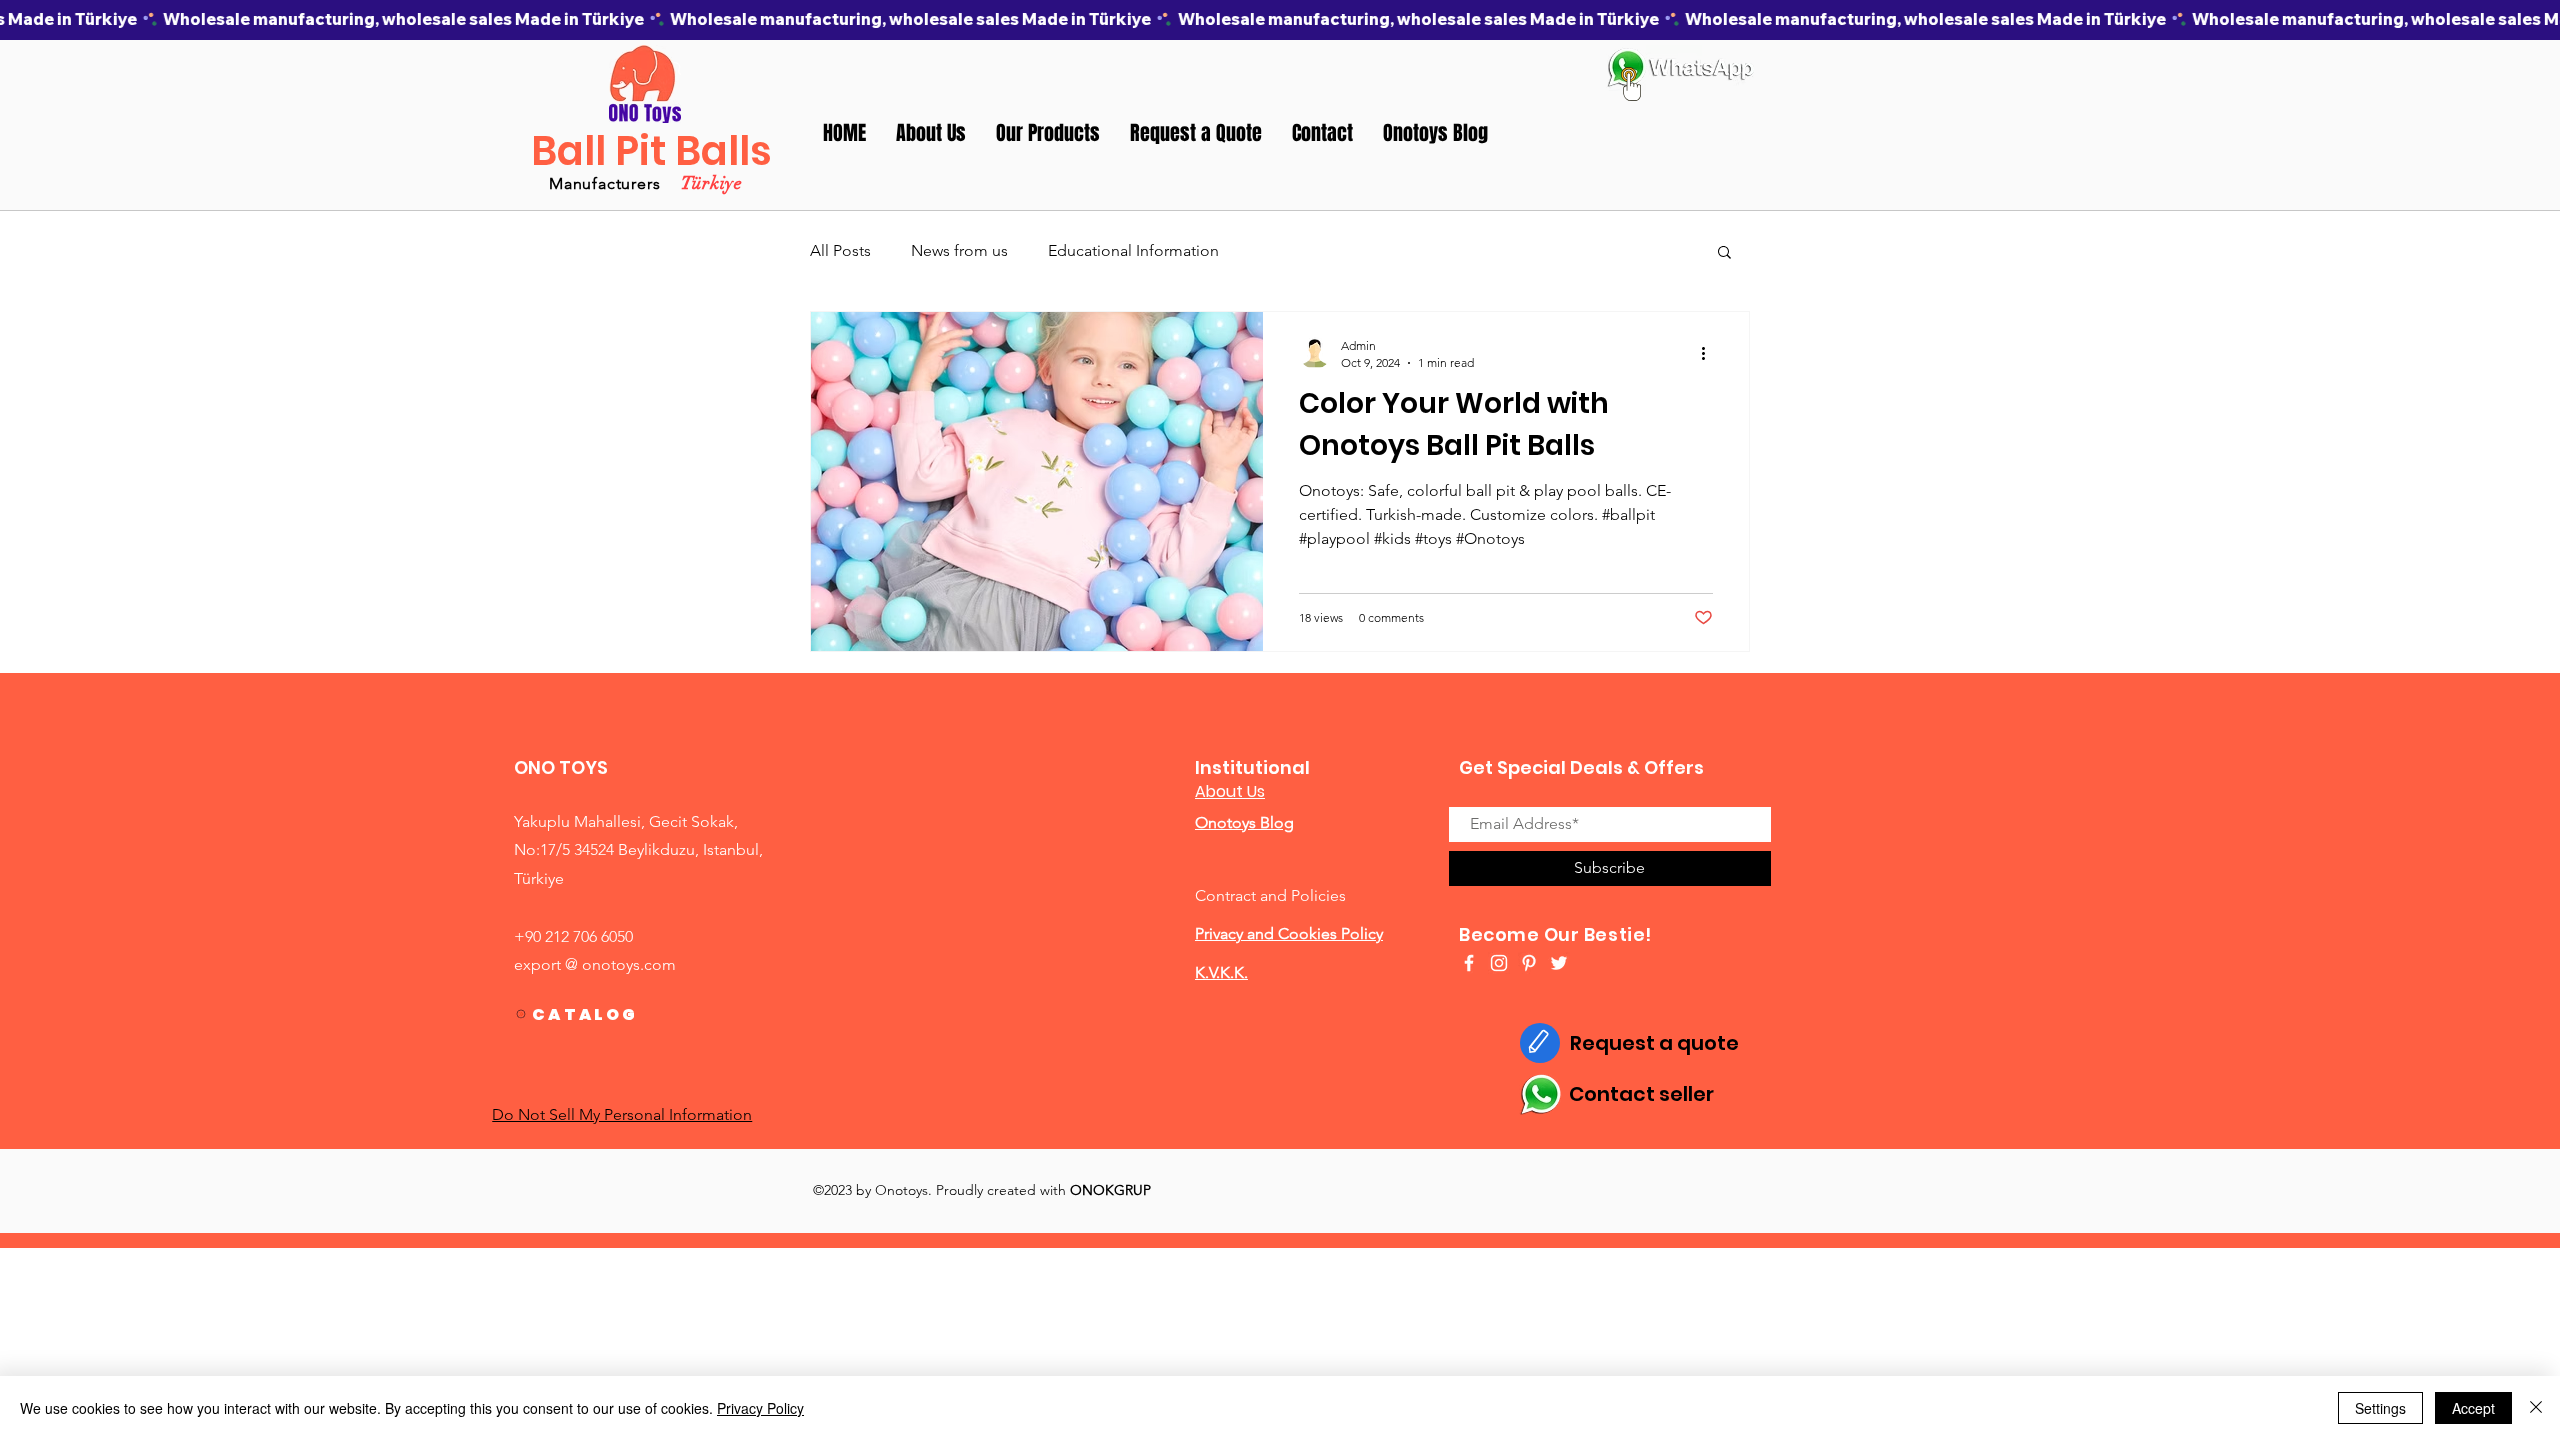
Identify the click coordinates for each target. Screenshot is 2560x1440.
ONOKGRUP (1110, 1190)
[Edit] (1540, 1043)
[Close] (2536, 1408)
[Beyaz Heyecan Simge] (1559, 963)
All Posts (840, 250)
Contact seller (1641, 1094)
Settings (2380, 1408)
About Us (1230, 791)
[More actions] (1710, 353)
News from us (959, 250)
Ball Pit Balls (651, 151)
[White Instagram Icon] (1499, 963)
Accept (2473, 1408)
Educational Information (1133, 250)
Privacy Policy (760, 1408)
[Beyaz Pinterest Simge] (1529, 963)
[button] (1048, 133)
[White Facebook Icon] (1469, 963)
